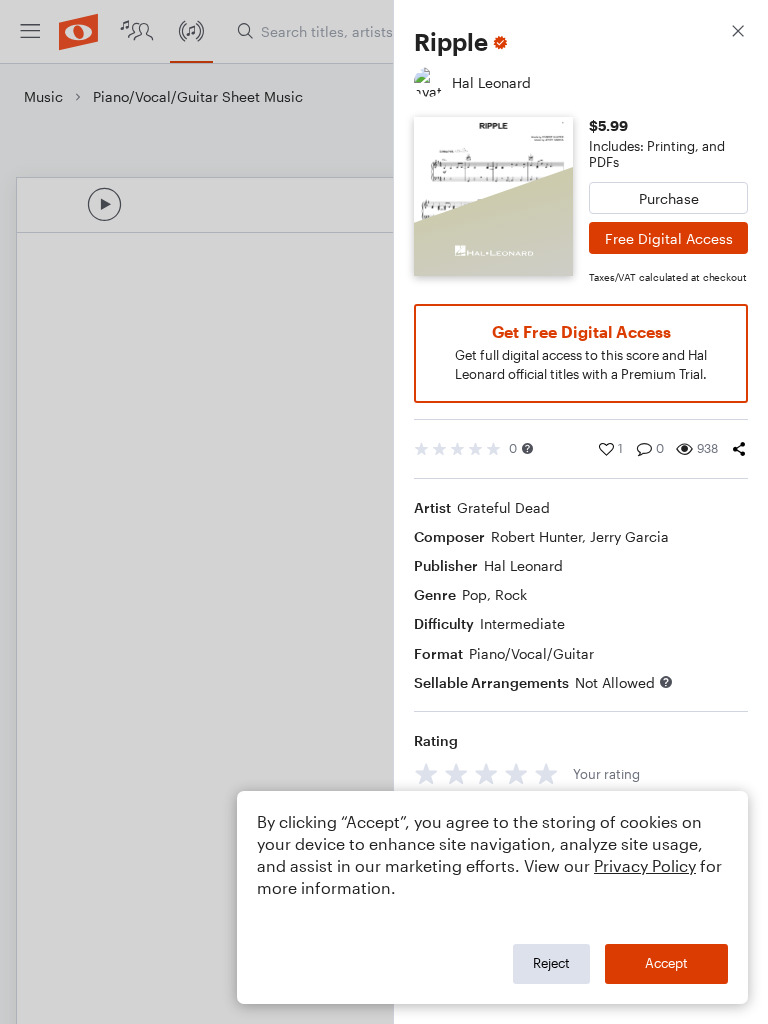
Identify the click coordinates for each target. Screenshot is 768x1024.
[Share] (739, 449)
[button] (527, 448)
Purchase (669, 198)
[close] (738, 33)
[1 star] (426, 773)
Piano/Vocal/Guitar (531, 653)
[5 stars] (546, 773)
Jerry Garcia (629, 536)
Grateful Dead (503, 507)
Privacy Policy (645, 865)
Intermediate (522, 623)
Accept (666, 963)
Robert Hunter (536, 536)
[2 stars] (456, 773)
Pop (474, 594)
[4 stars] (516, 773)
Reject (551, 963)
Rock (511, 594)
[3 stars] (486, 773)
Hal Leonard (523, 565)
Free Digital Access (669, 238)
